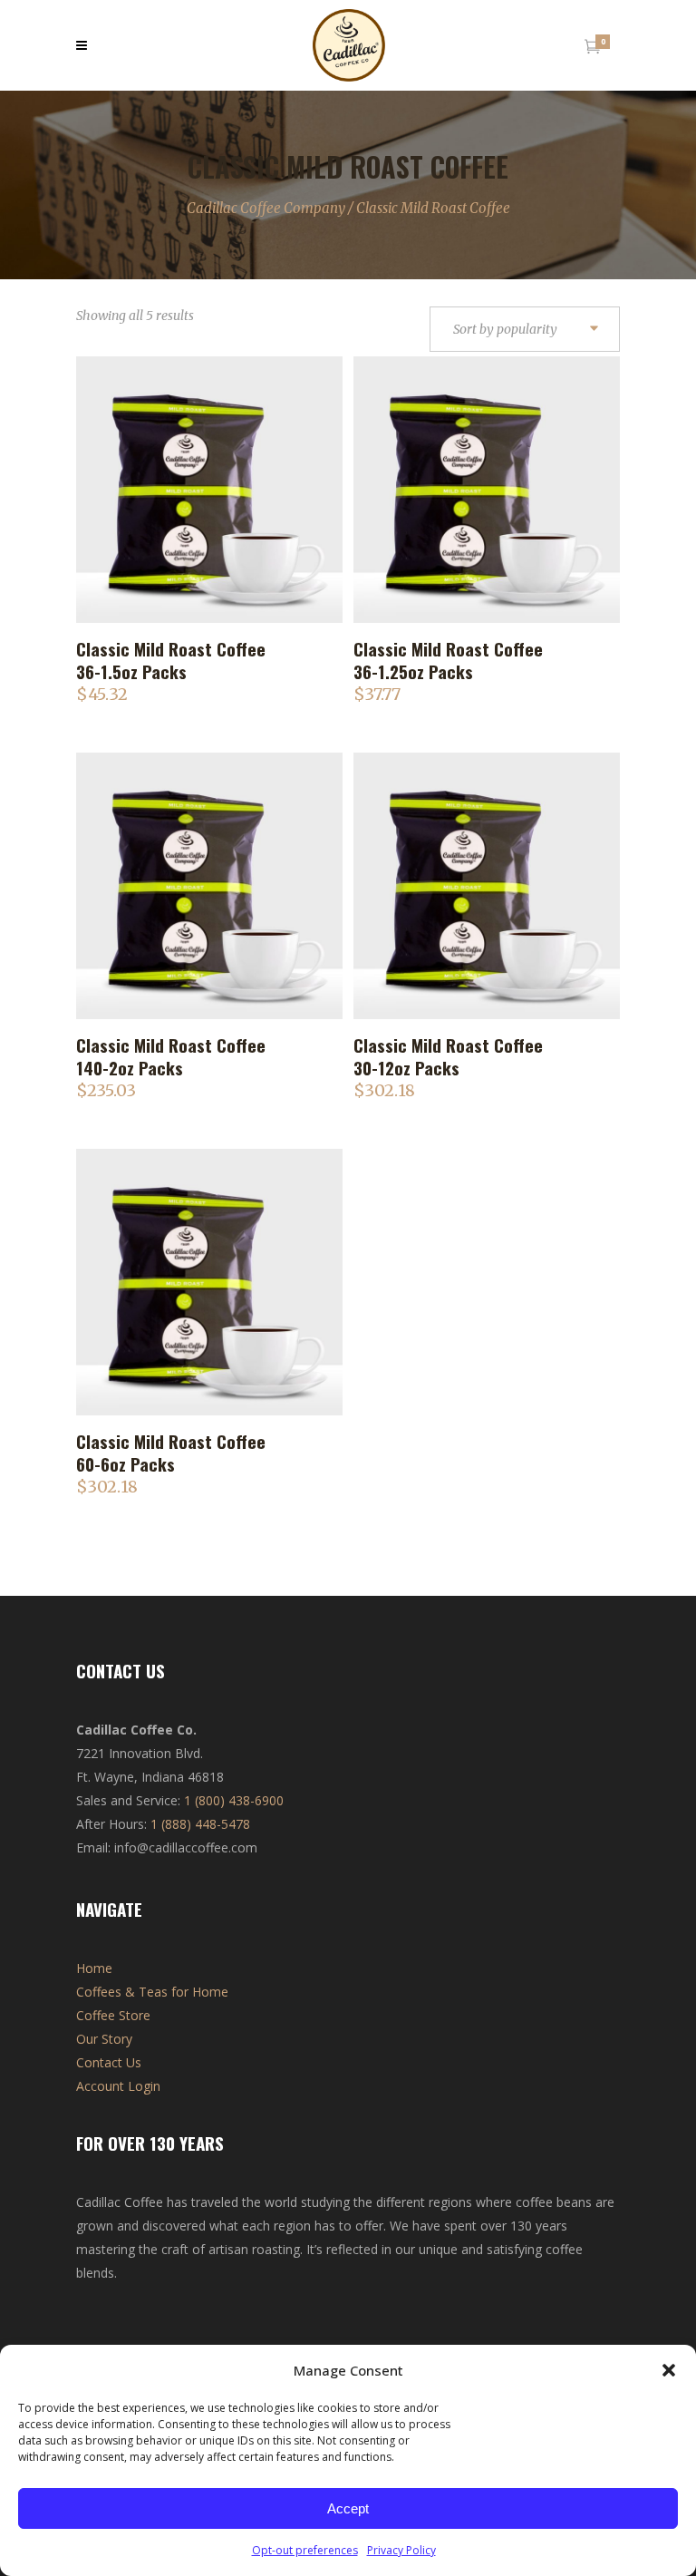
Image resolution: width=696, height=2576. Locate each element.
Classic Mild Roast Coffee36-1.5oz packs (171, 660)
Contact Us (109, 2062)
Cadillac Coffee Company (266, 208)
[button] (669, 2370)
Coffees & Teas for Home (152, 1992)
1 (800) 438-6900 (234, 1800)
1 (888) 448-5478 (200, 1824)
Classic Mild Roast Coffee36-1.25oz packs (448, 660)
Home (94, 1968)
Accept (348, 2508)
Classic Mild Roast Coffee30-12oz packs (448, 1056)
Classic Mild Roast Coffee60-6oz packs (171, 1452)
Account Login (118, 2086)
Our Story (104, 2039)
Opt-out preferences (305, 2550)
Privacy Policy (401, 2550)
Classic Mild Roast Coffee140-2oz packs (171, 1056)
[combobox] (525, 330)
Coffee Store (113, 2015)
